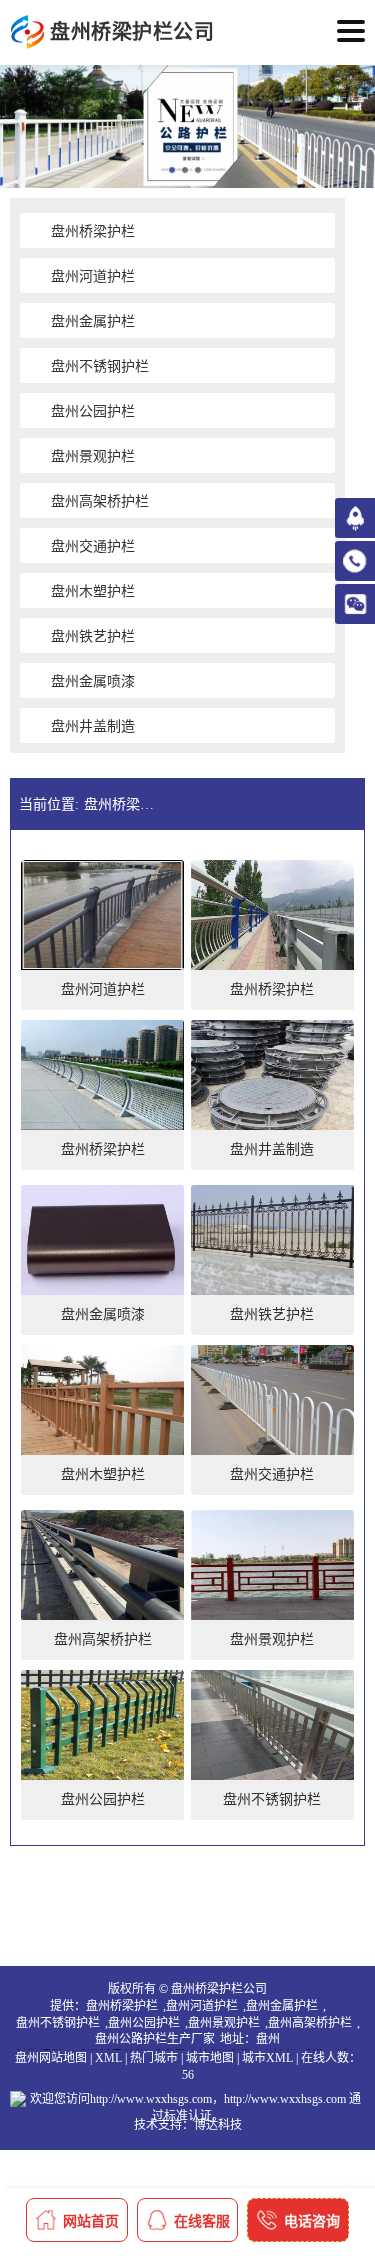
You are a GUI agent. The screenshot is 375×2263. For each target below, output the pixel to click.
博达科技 (218, 2125)
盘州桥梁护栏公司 (123, 804)
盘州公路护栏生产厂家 (155, 2039)
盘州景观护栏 (224, 2023)
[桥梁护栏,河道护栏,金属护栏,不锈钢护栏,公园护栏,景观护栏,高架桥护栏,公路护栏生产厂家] (27, 32)
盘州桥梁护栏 (122, 2006)
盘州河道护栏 (202, 2006)
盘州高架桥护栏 (310, 2023)
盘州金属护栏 (282, 2006)
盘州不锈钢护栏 (58, 2023)
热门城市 (154, 2058)
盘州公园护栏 (144, 2023)
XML (108, 2058)
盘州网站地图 (51, 2058)
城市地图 (210, 2058)
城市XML (267, 2058)
